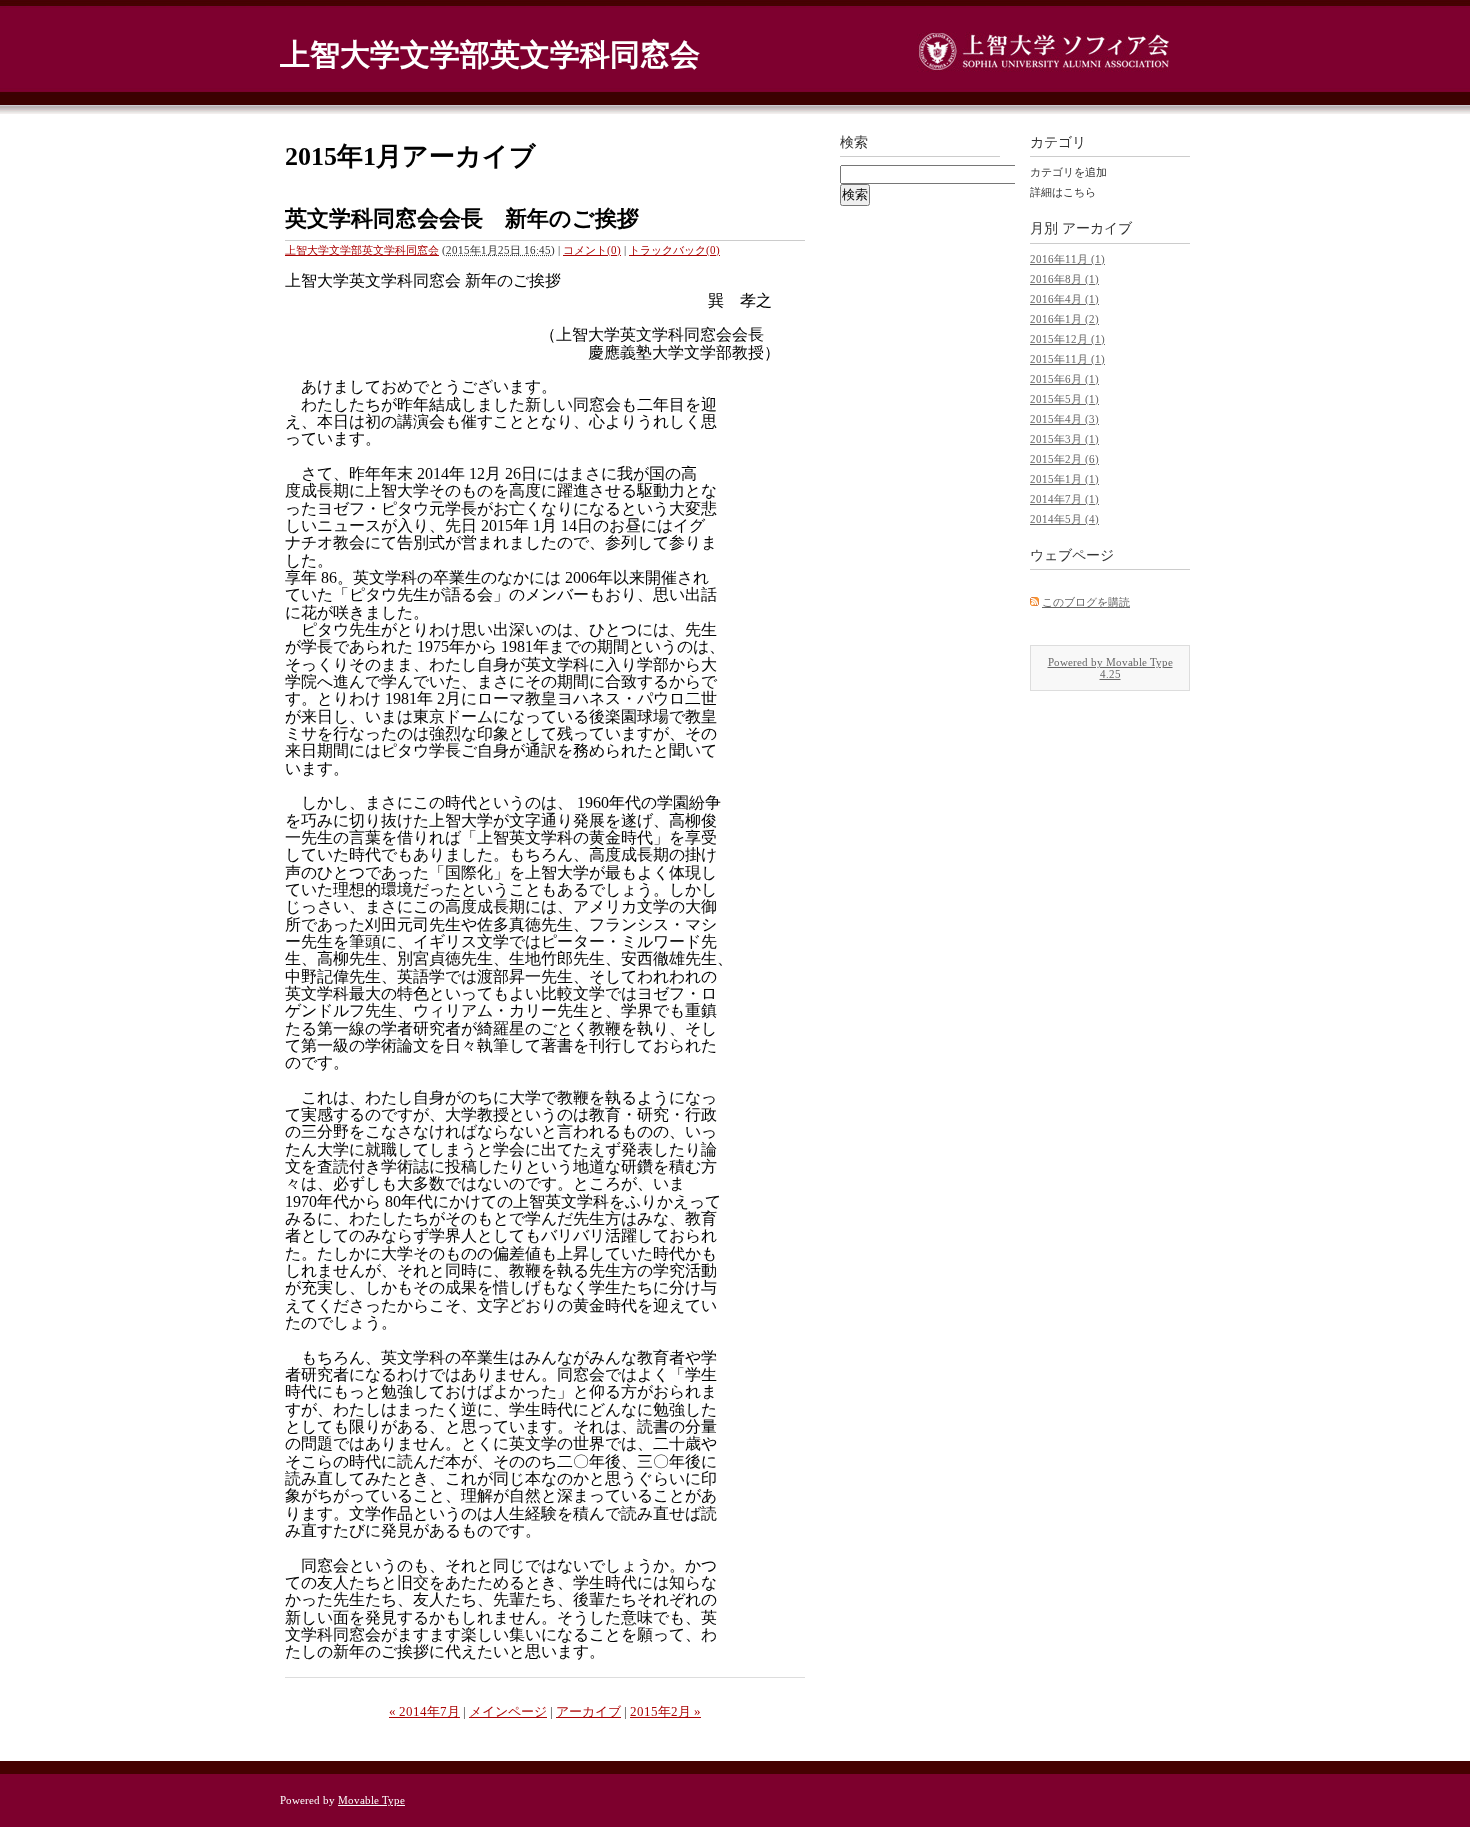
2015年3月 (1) (1064, 439)
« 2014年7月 (424, 1711)
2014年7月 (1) (1064, 499)
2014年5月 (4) (1064, 519)
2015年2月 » (665, 1711)
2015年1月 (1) (1064, 479)
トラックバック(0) (674, 250)
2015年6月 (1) (1064, 379)
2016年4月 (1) (1064, 299)
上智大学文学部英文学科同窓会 (490, 54)
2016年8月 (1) (1064, 279)
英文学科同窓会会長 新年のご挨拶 (462, 218)
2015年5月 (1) (1064, 399)
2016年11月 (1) (1067, 259)
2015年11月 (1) (1067, 359)
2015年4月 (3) (1064, 419)
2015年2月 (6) (1064, 459)
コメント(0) (592, 250)
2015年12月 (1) (1067, 339)
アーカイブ (588, 1711)
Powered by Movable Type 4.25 (1110, 668)
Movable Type (371, 1800)
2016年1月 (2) (1064, 319)
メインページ (508, 1711)
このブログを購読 (1086, 602)
